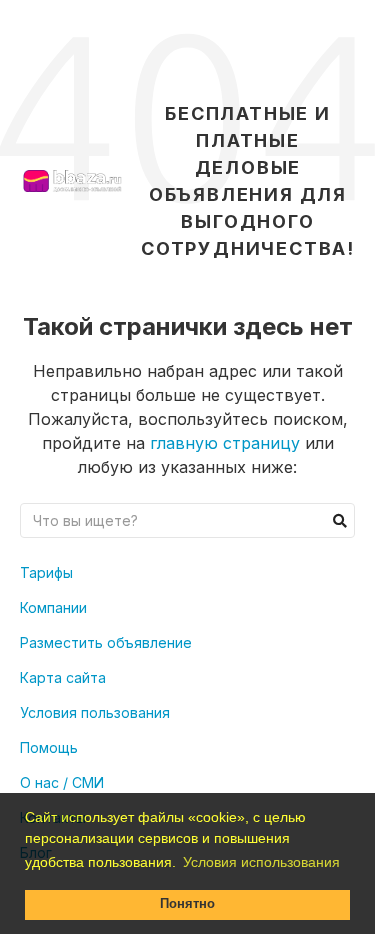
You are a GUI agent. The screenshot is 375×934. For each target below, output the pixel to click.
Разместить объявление (106, 642)
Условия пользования (95, 712)
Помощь (49, 747)
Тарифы (46, 572)
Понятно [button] (187, 904)
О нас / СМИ (62, 782)
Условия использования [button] (261, 862)
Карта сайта (63, 677)
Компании (53, 607)
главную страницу (225, 443)
